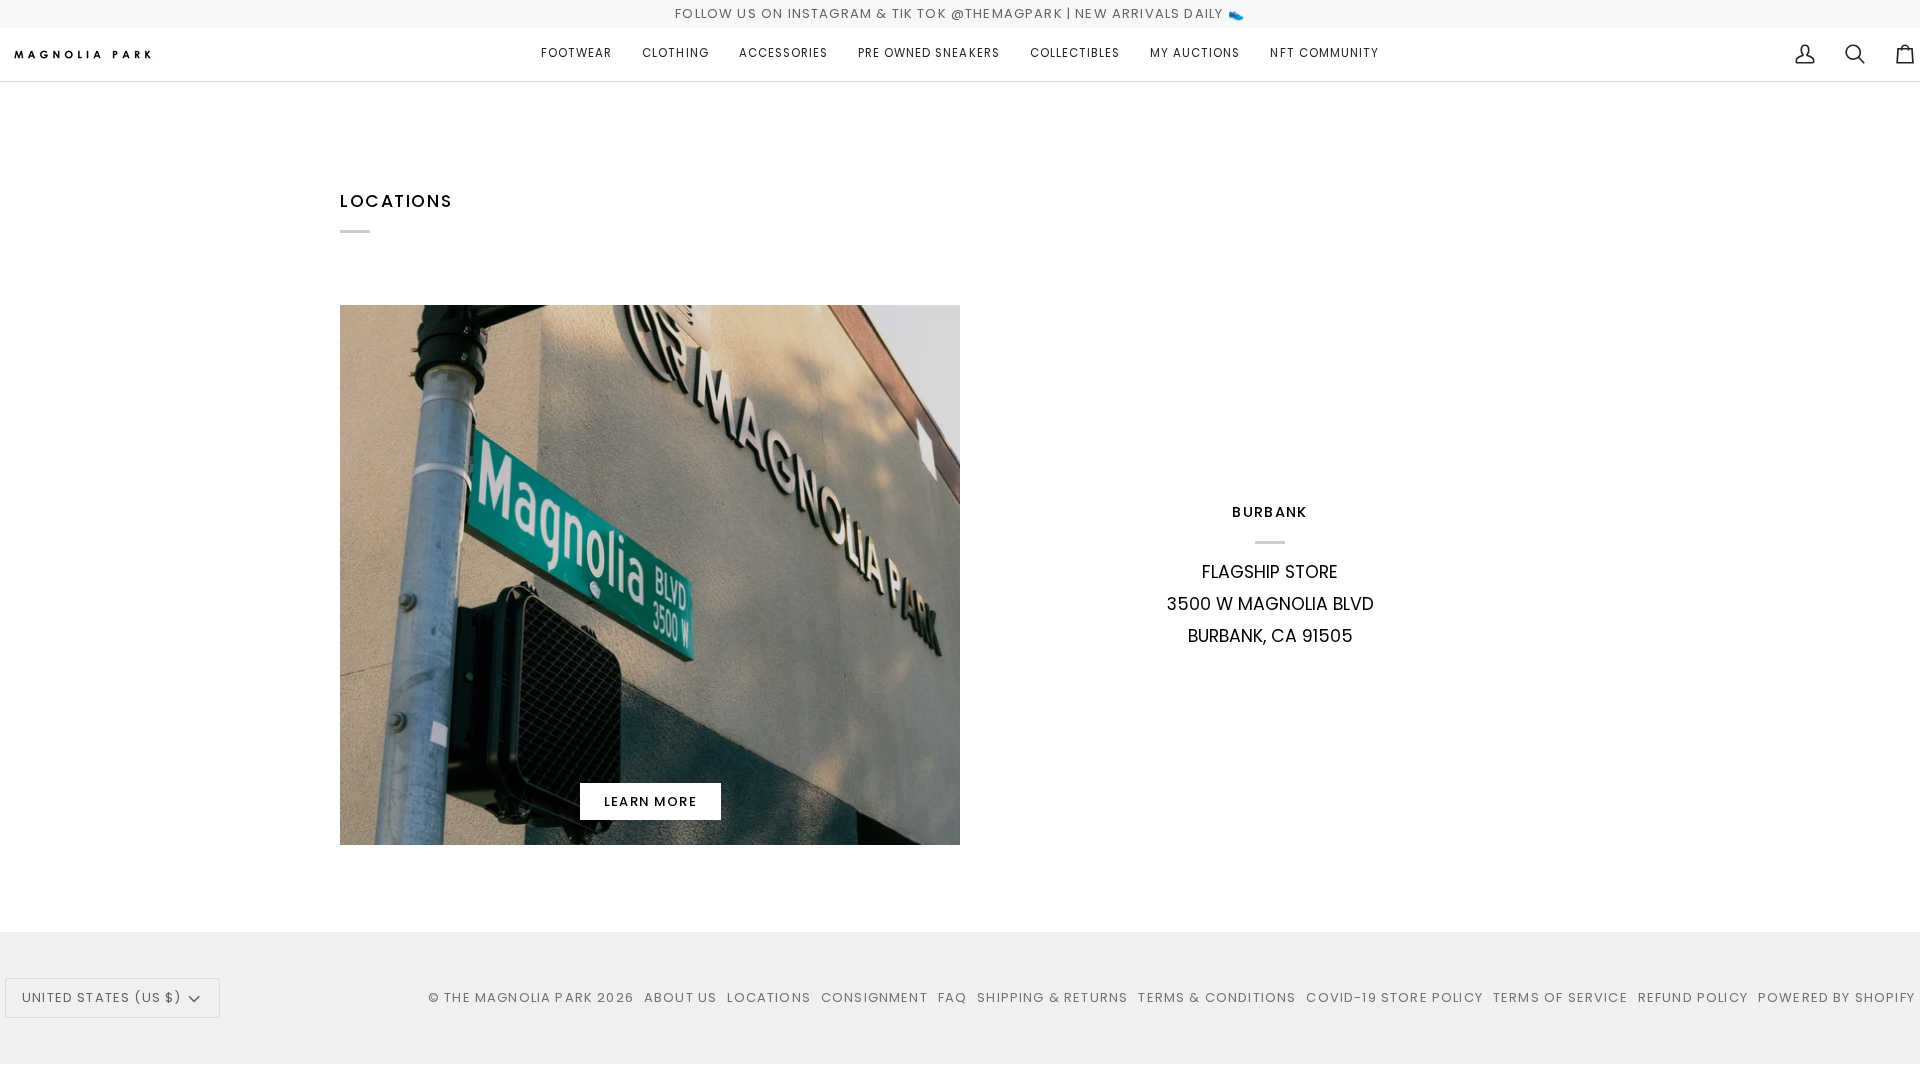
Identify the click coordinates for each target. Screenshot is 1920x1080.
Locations (769, 997)
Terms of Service (1560, 997)
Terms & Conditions (1217, 997)
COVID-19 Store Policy (1394, 997)
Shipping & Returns (1052, 997)
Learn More (650, 801)
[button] (576, 54)
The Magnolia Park (518, 997)
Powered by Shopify (1836, 997)
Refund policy (1693, 997)
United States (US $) (101, 997)
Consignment (874, 997)
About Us (680, 997)
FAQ (953, 997)
